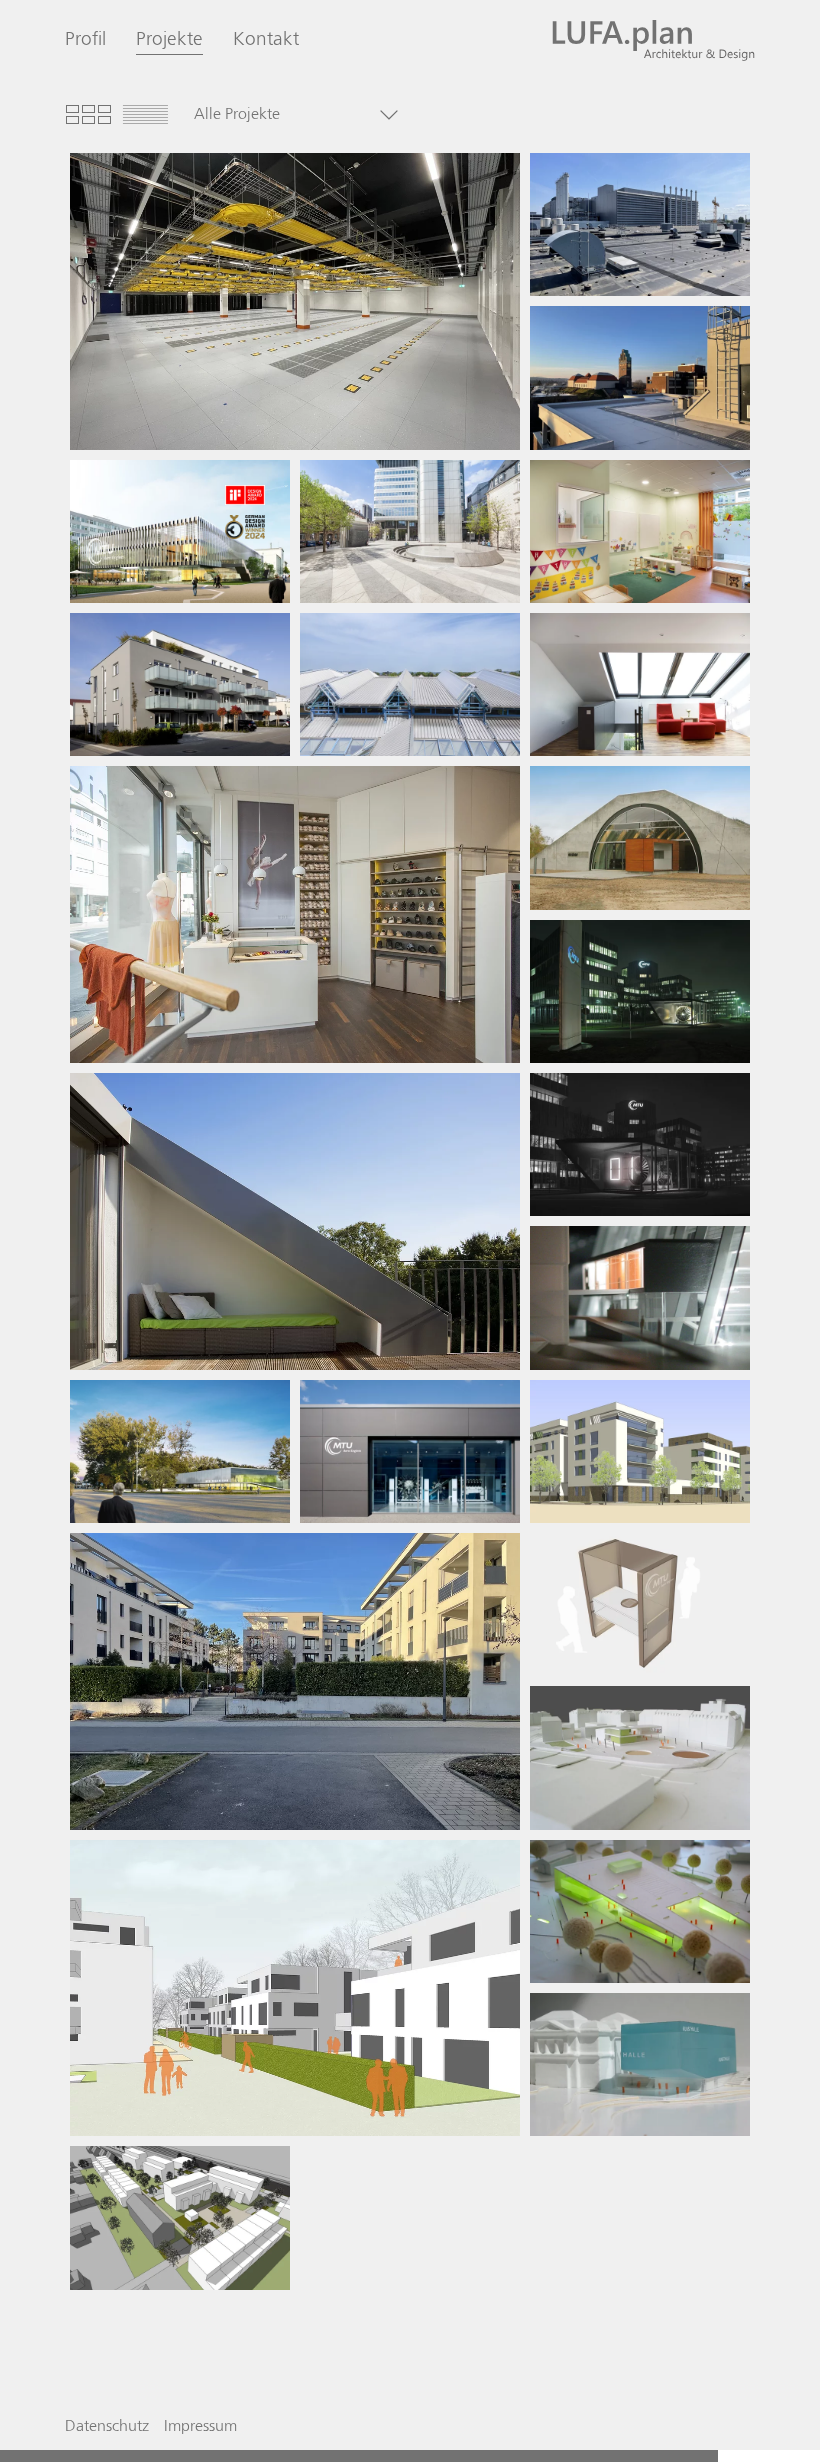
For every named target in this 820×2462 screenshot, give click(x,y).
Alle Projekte (237, 115)
